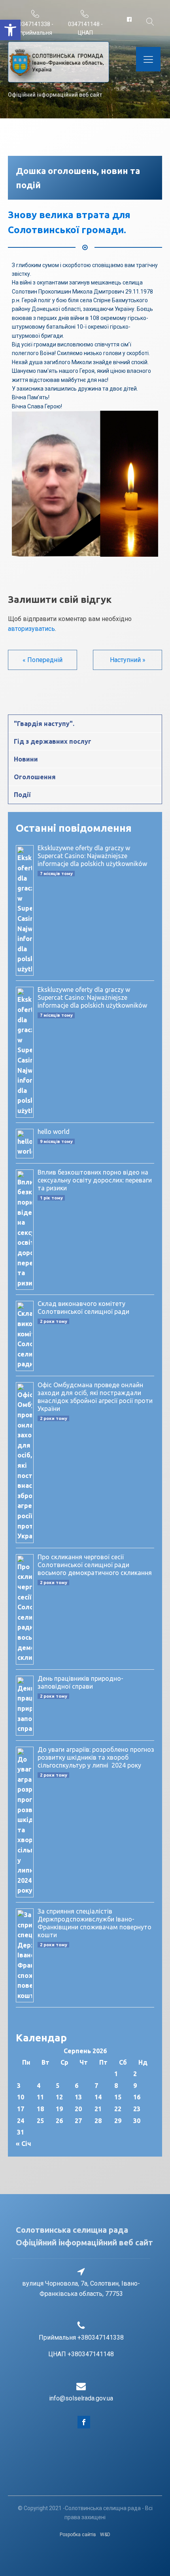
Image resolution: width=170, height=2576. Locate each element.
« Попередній (42, 660)
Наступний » (128, 660)
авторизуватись (31, 629)
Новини (26, 759)
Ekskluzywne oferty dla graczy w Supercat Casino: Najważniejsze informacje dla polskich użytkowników (92, 856)
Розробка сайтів (78, 2535)
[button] (10, 30)
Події (22, 795)
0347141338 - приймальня (36, 28)
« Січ (24, 2144)
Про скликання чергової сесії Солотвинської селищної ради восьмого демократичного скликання (95, 1565)
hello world (54, 1132)
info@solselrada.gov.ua (81, 2398)
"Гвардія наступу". (44, 724)
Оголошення (35, 777)
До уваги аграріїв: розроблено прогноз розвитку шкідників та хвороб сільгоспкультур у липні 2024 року (96, 1757)
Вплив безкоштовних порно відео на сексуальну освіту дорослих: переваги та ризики (95, 1180)
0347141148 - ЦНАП (85, 28)
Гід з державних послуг (53, 741)
